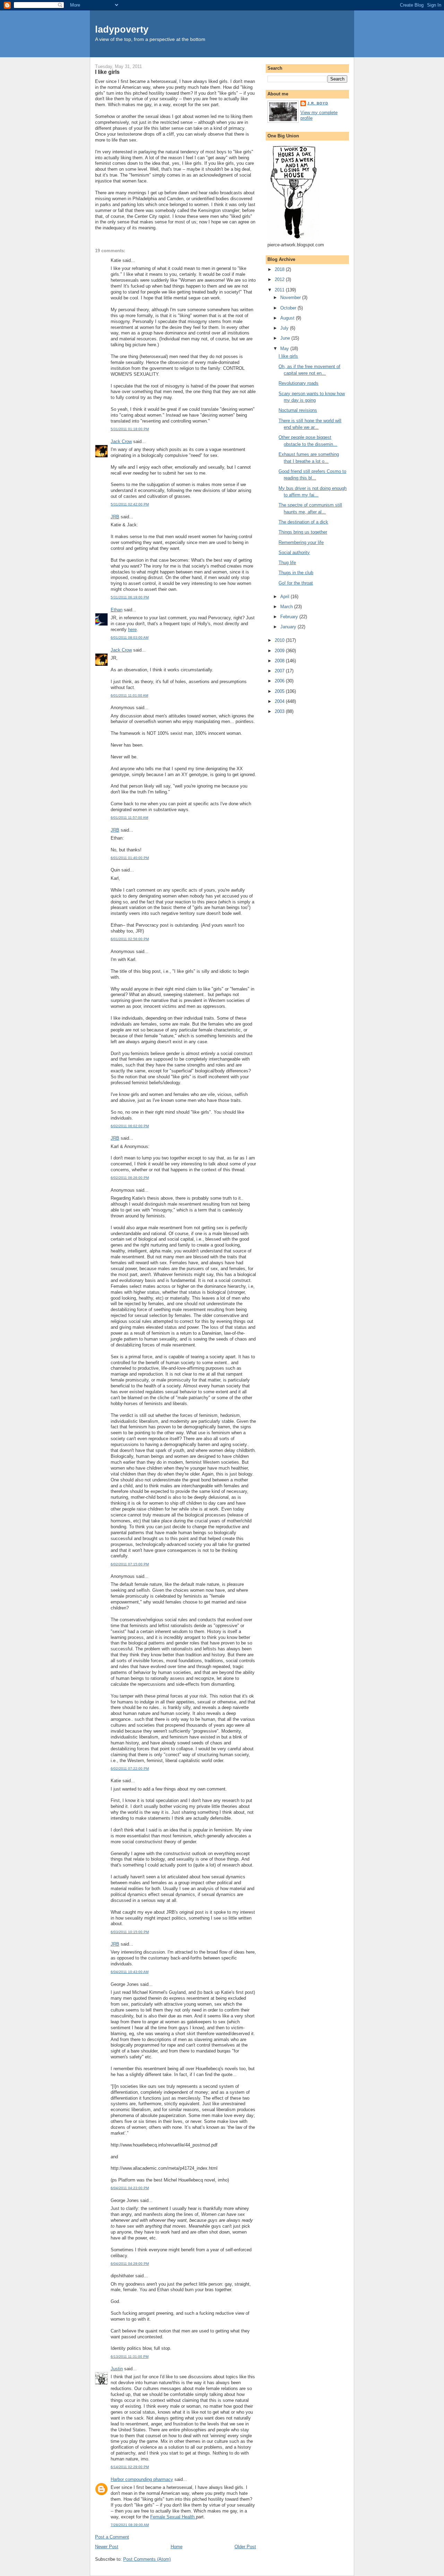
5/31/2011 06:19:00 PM (130, 597)
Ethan (117, 610)
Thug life (287, 563)
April (285, 597)
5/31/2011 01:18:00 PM (130, 429)
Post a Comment (112, 2537)
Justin (117, 2369)
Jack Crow (121, 441)
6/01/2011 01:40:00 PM (130, 858)
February (290, 617)
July (285, 328)
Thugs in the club (296, 573)
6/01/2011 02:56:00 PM (130, 939)
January (289, 627)
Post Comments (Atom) (147, 2559)
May (285, 348)
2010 (280, 640)
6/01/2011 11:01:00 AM (129, 695)
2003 (280, 711)
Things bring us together (303, 532)
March (287, 607)
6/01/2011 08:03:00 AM (130, 637)
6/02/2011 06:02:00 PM (130, 1126)
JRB (115, 517)
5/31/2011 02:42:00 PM (130, 504)
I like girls (107, 72)
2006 (280, 681)
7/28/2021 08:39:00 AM (130, 2525)
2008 (280, 661)
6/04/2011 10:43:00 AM (130, 1972)
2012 (280, 279)
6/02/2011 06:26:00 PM (130, 1178)
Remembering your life (301, 542)
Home (177, 2547)
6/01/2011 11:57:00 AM (129, 818)
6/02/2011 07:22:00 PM (130, 1769)
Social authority (294, 552)
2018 (280, 269)
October (289, 308)
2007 (280, 671)
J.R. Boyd (318, 103)
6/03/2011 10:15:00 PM (130, 1932)
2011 (280, 290)
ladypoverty (122, 29)
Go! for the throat (296, 583)
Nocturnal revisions (298, 410)
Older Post (245, 2547)
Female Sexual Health (173, 2517)
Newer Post (107, 2547)
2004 (280, 701)
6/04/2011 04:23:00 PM (130, 2188)
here (132, 630)
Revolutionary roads (298, 383)
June (286, 338)
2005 (280, 691)
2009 (280, 651)
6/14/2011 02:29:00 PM (130, 2467)
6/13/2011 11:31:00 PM (130, 2357)
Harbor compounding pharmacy (142, 2479)
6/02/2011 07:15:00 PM (130, 1564)
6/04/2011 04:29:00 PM (130, 2264)
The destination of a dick (303, 522)
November (291, 297)
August (288, 318)
